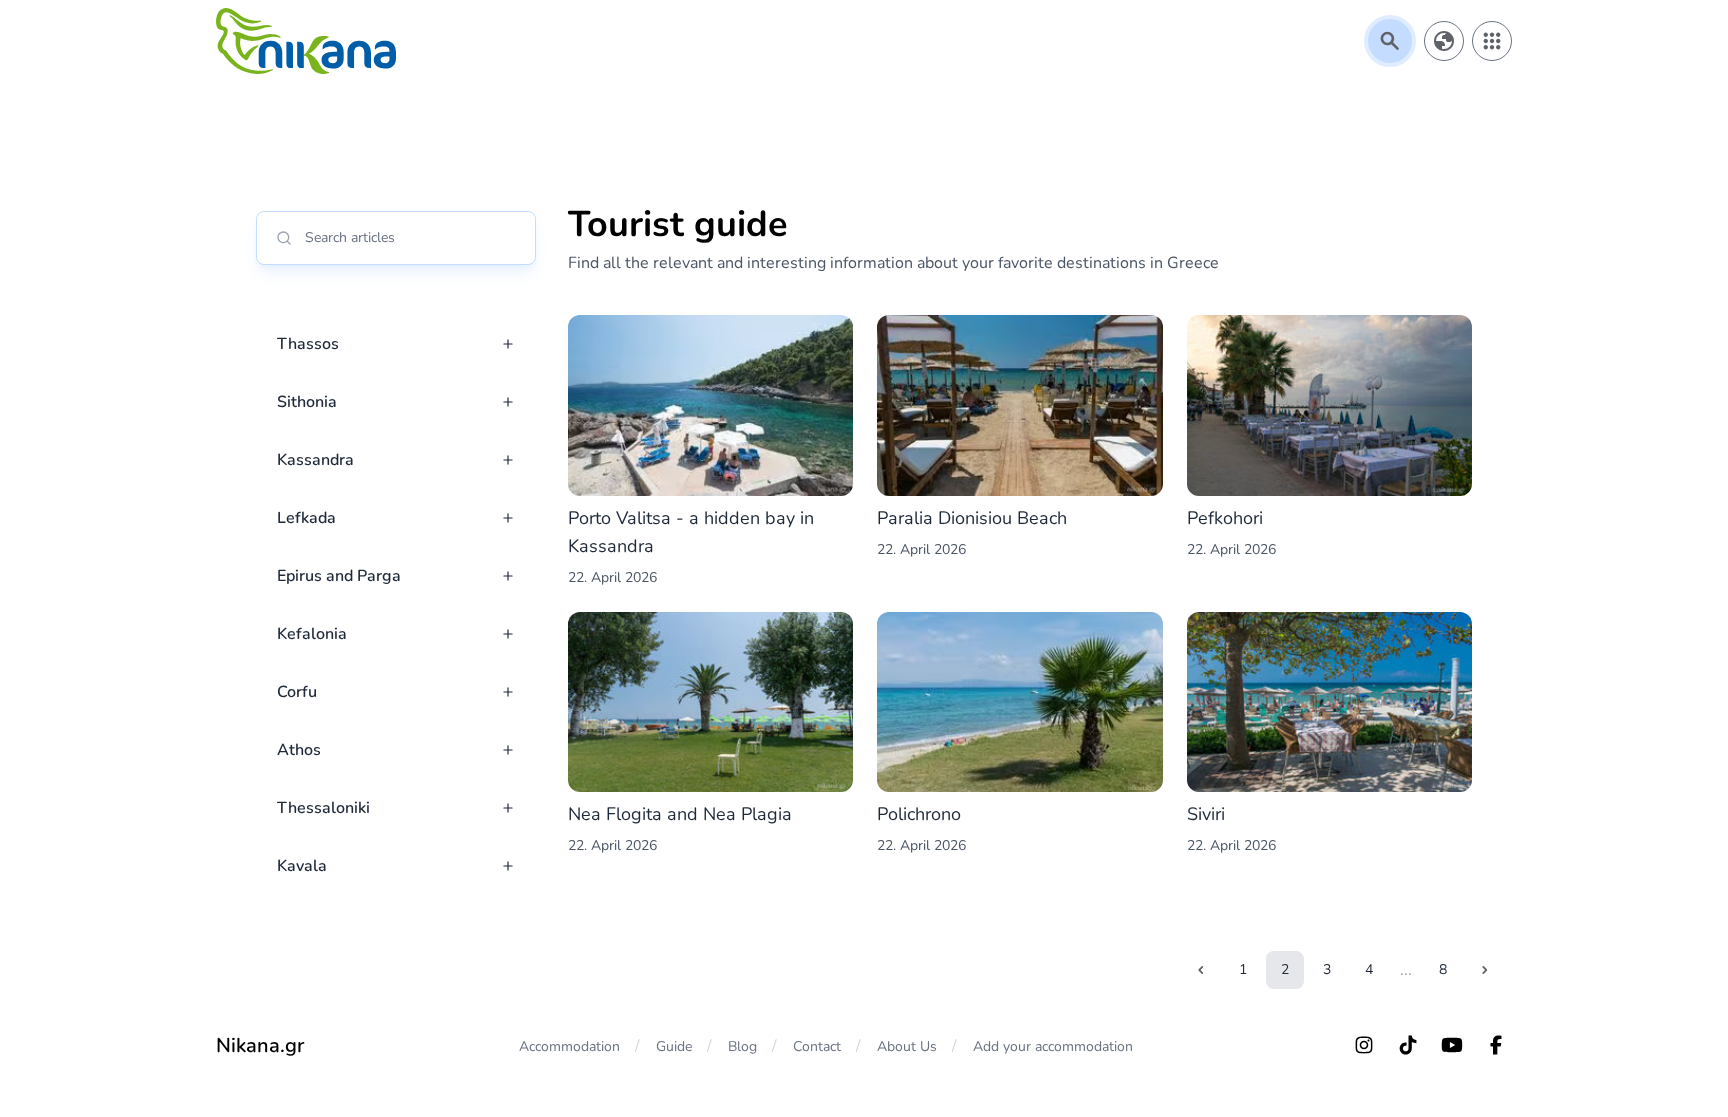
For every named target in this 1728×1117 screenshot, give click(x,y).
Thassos (308, 344)
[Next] (1485, 970)
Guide (674, 1046)
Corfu (297, 692)
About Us (907, 1046)
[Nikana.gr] (306, 41)
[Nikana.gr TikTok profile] (1408, 1045)
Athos (299, 750)
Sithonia (307, 402)
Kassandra (315, 460)
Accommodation (569, 1046)
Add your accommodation (1053, 1046)
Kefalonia (312, 634)
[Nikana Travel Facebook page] (1496, 1045)
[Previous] (1201, 970)
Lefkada (306, 518)
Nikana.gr (260, 1045)
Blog (742, 1046)
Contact (817, 1046)
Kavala (302, 866)
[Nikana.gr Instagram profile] (1364, 1045)
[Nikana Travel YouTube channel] (1452, 1045)
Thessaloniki (323, 808)
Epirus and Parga (339, 576)
